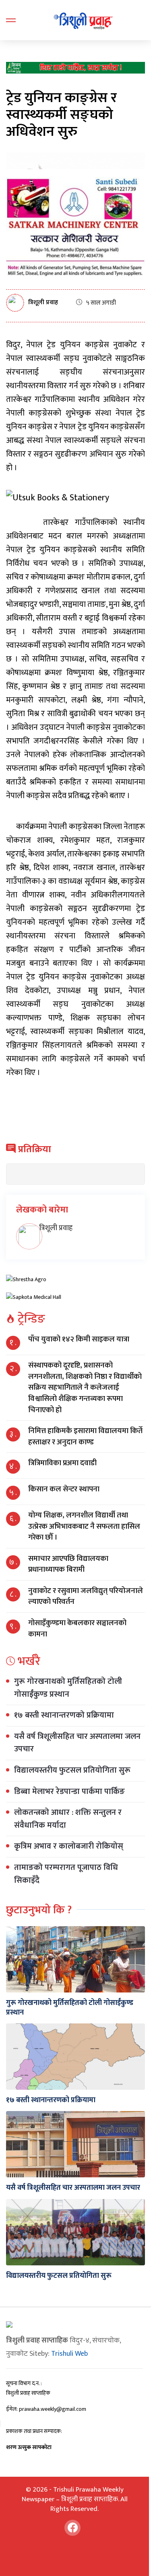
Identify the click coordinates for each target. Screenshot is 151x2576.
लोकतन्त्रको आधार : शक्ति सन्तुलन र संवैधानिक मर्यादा (68, 1819)
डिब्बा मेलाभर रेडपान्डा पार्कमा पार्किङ (69, 1792)
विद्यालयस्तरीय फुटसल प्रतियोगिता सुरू (72, 1770)
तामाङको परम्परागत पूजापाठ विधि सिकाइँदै (66, 1874)
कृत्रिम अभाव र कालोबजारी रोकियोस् (69, 1846)
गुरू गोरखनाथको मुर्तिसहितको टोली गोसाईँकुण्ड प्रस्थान (68, 1688)
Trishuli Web (69, 2354)
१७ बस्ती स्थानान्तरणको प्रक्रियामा (64, 1715)
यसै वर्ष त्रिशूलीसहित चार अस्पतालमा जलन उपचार (77, 1743)
